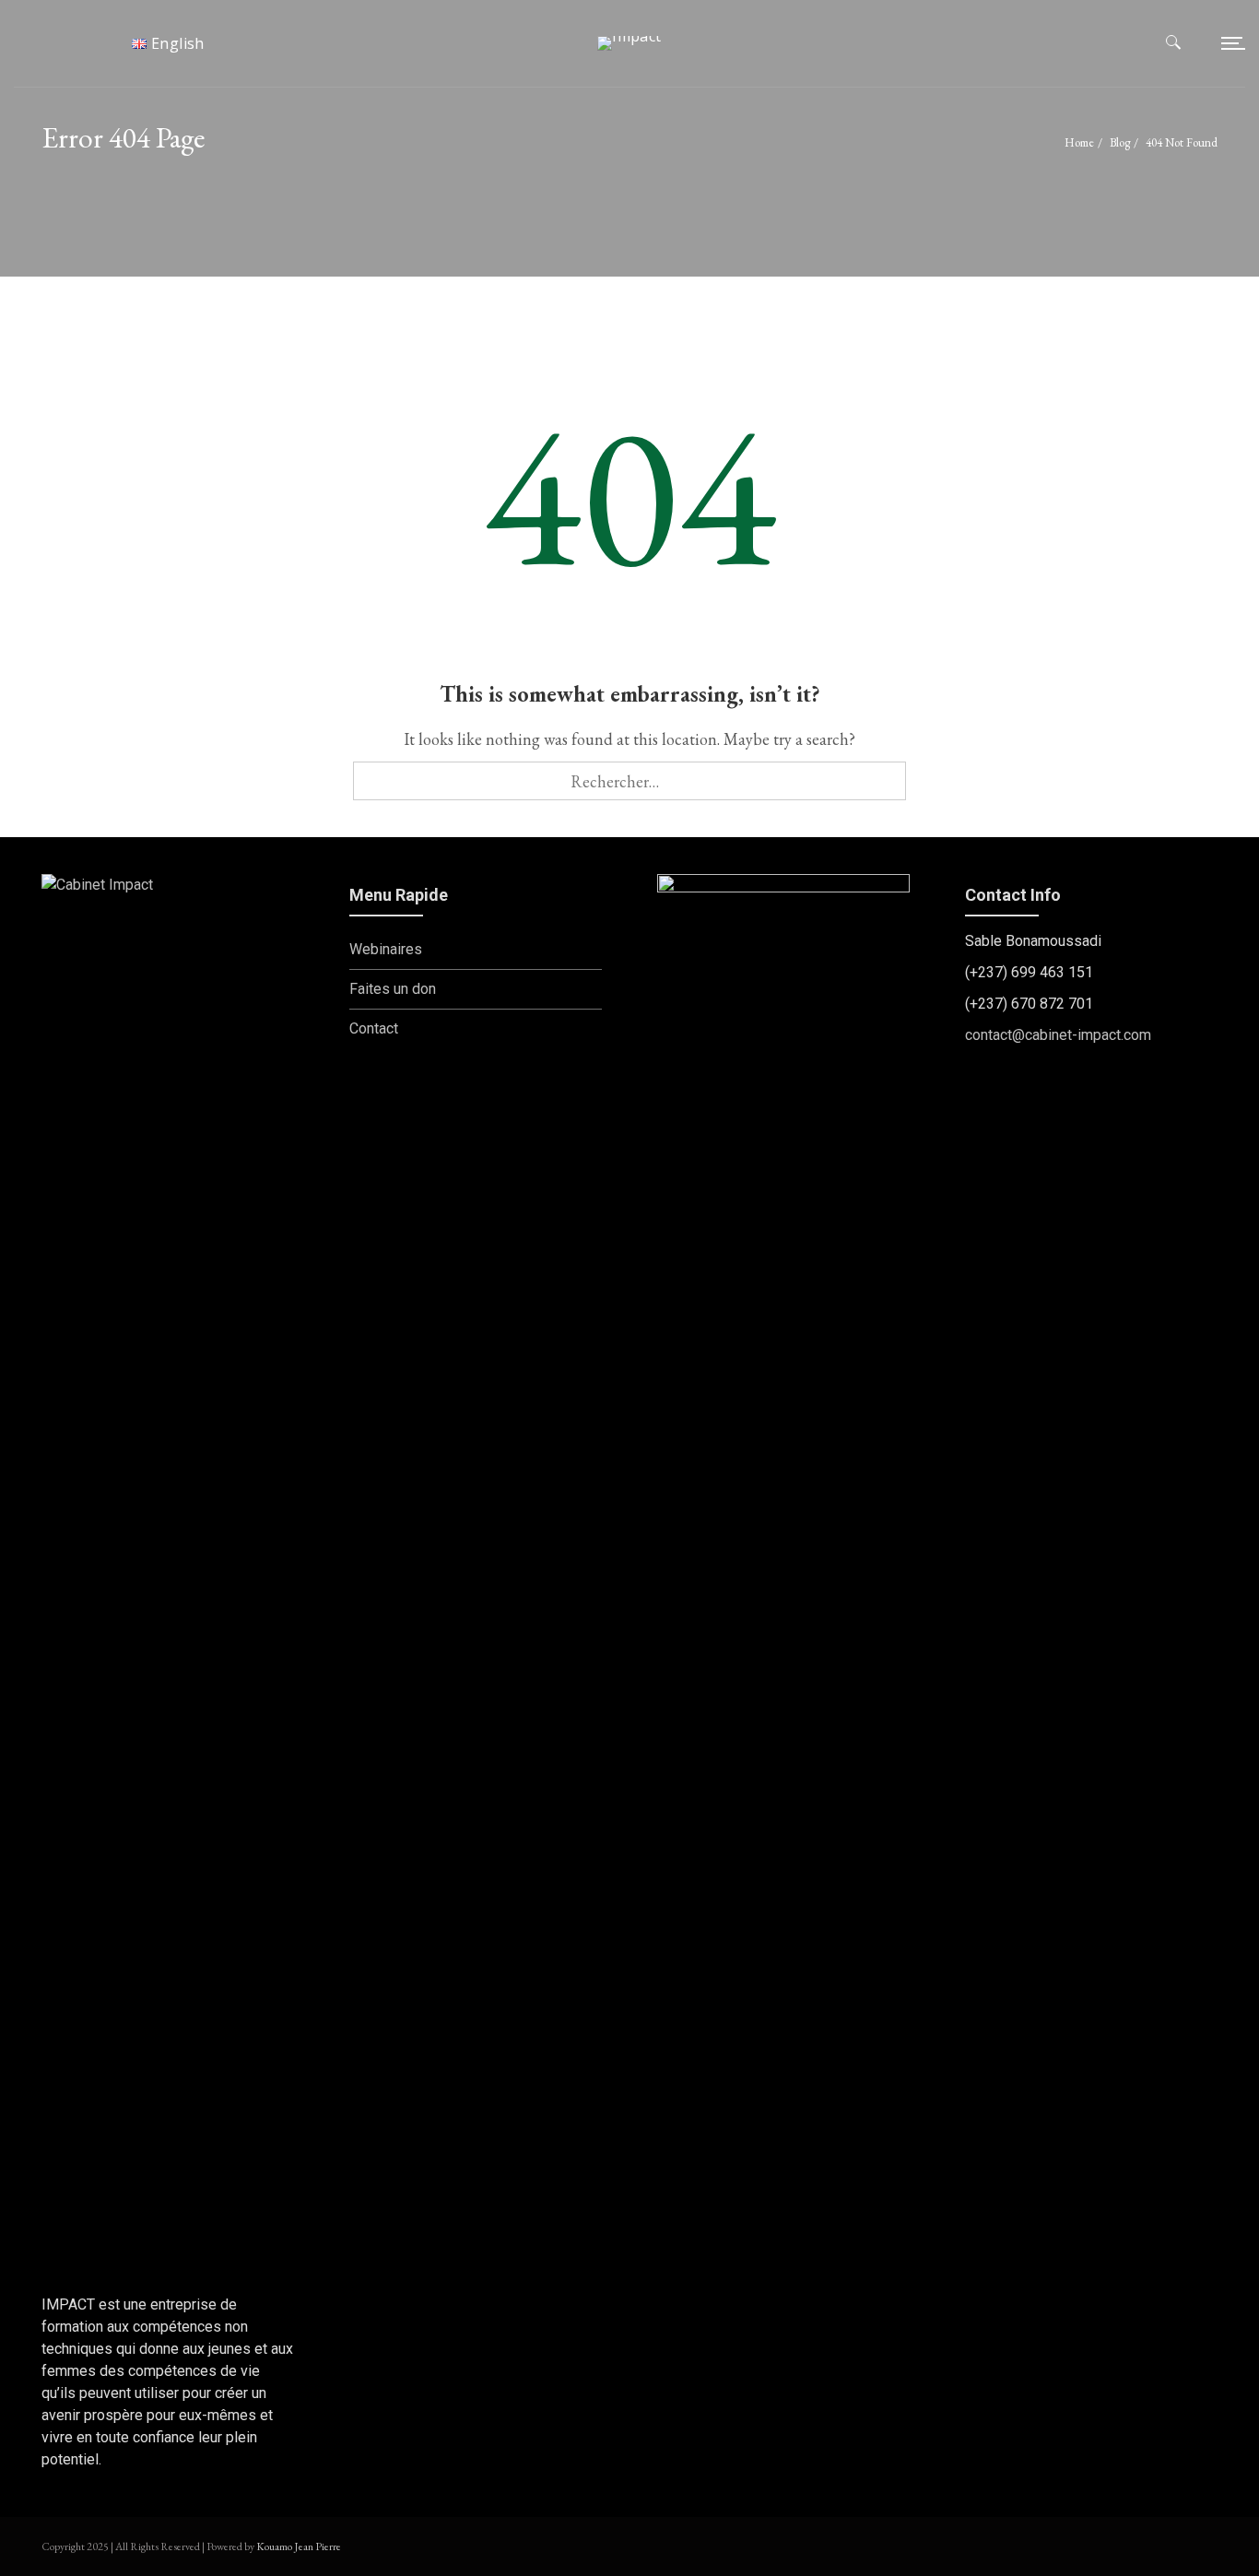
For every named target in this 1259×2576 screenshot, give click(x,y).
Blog (1120, 142)
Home (1079, 142)
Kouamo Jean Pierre (299, 2546)
